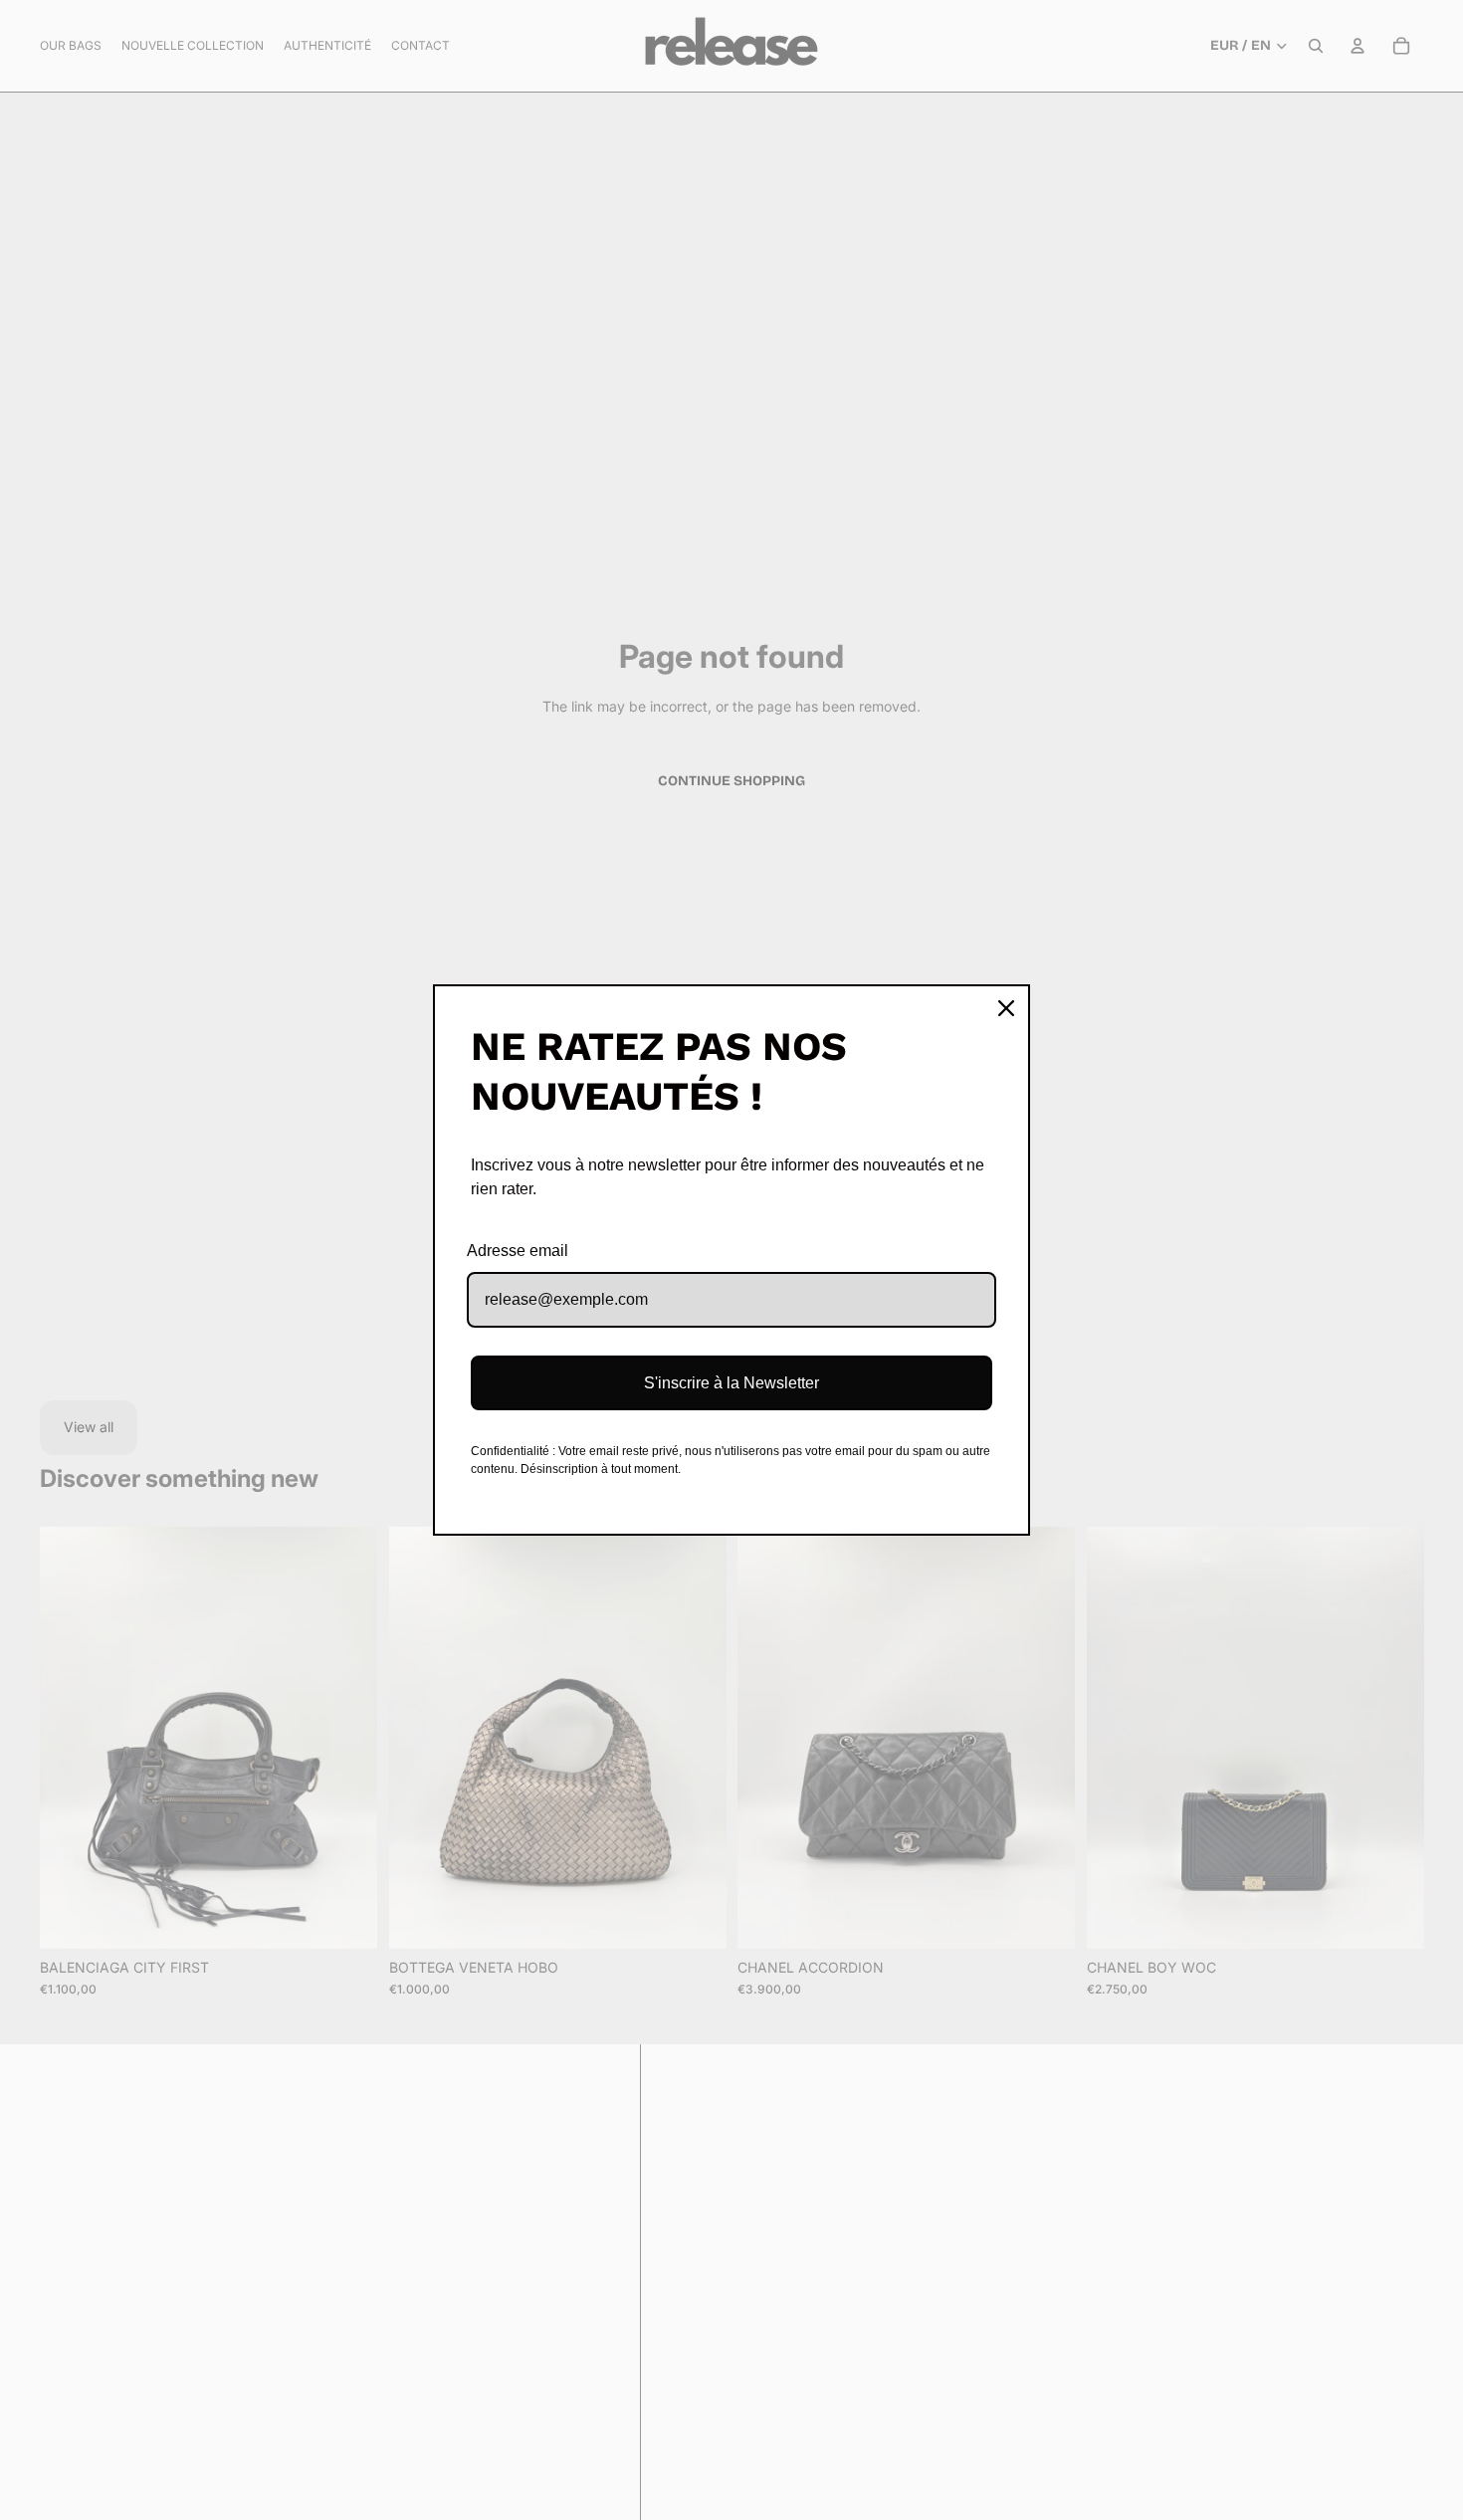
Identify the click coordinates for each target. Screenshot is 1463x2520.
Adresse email (518, 1251)
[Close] (1006, 1008)
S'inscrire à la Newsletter (731, 1383)
